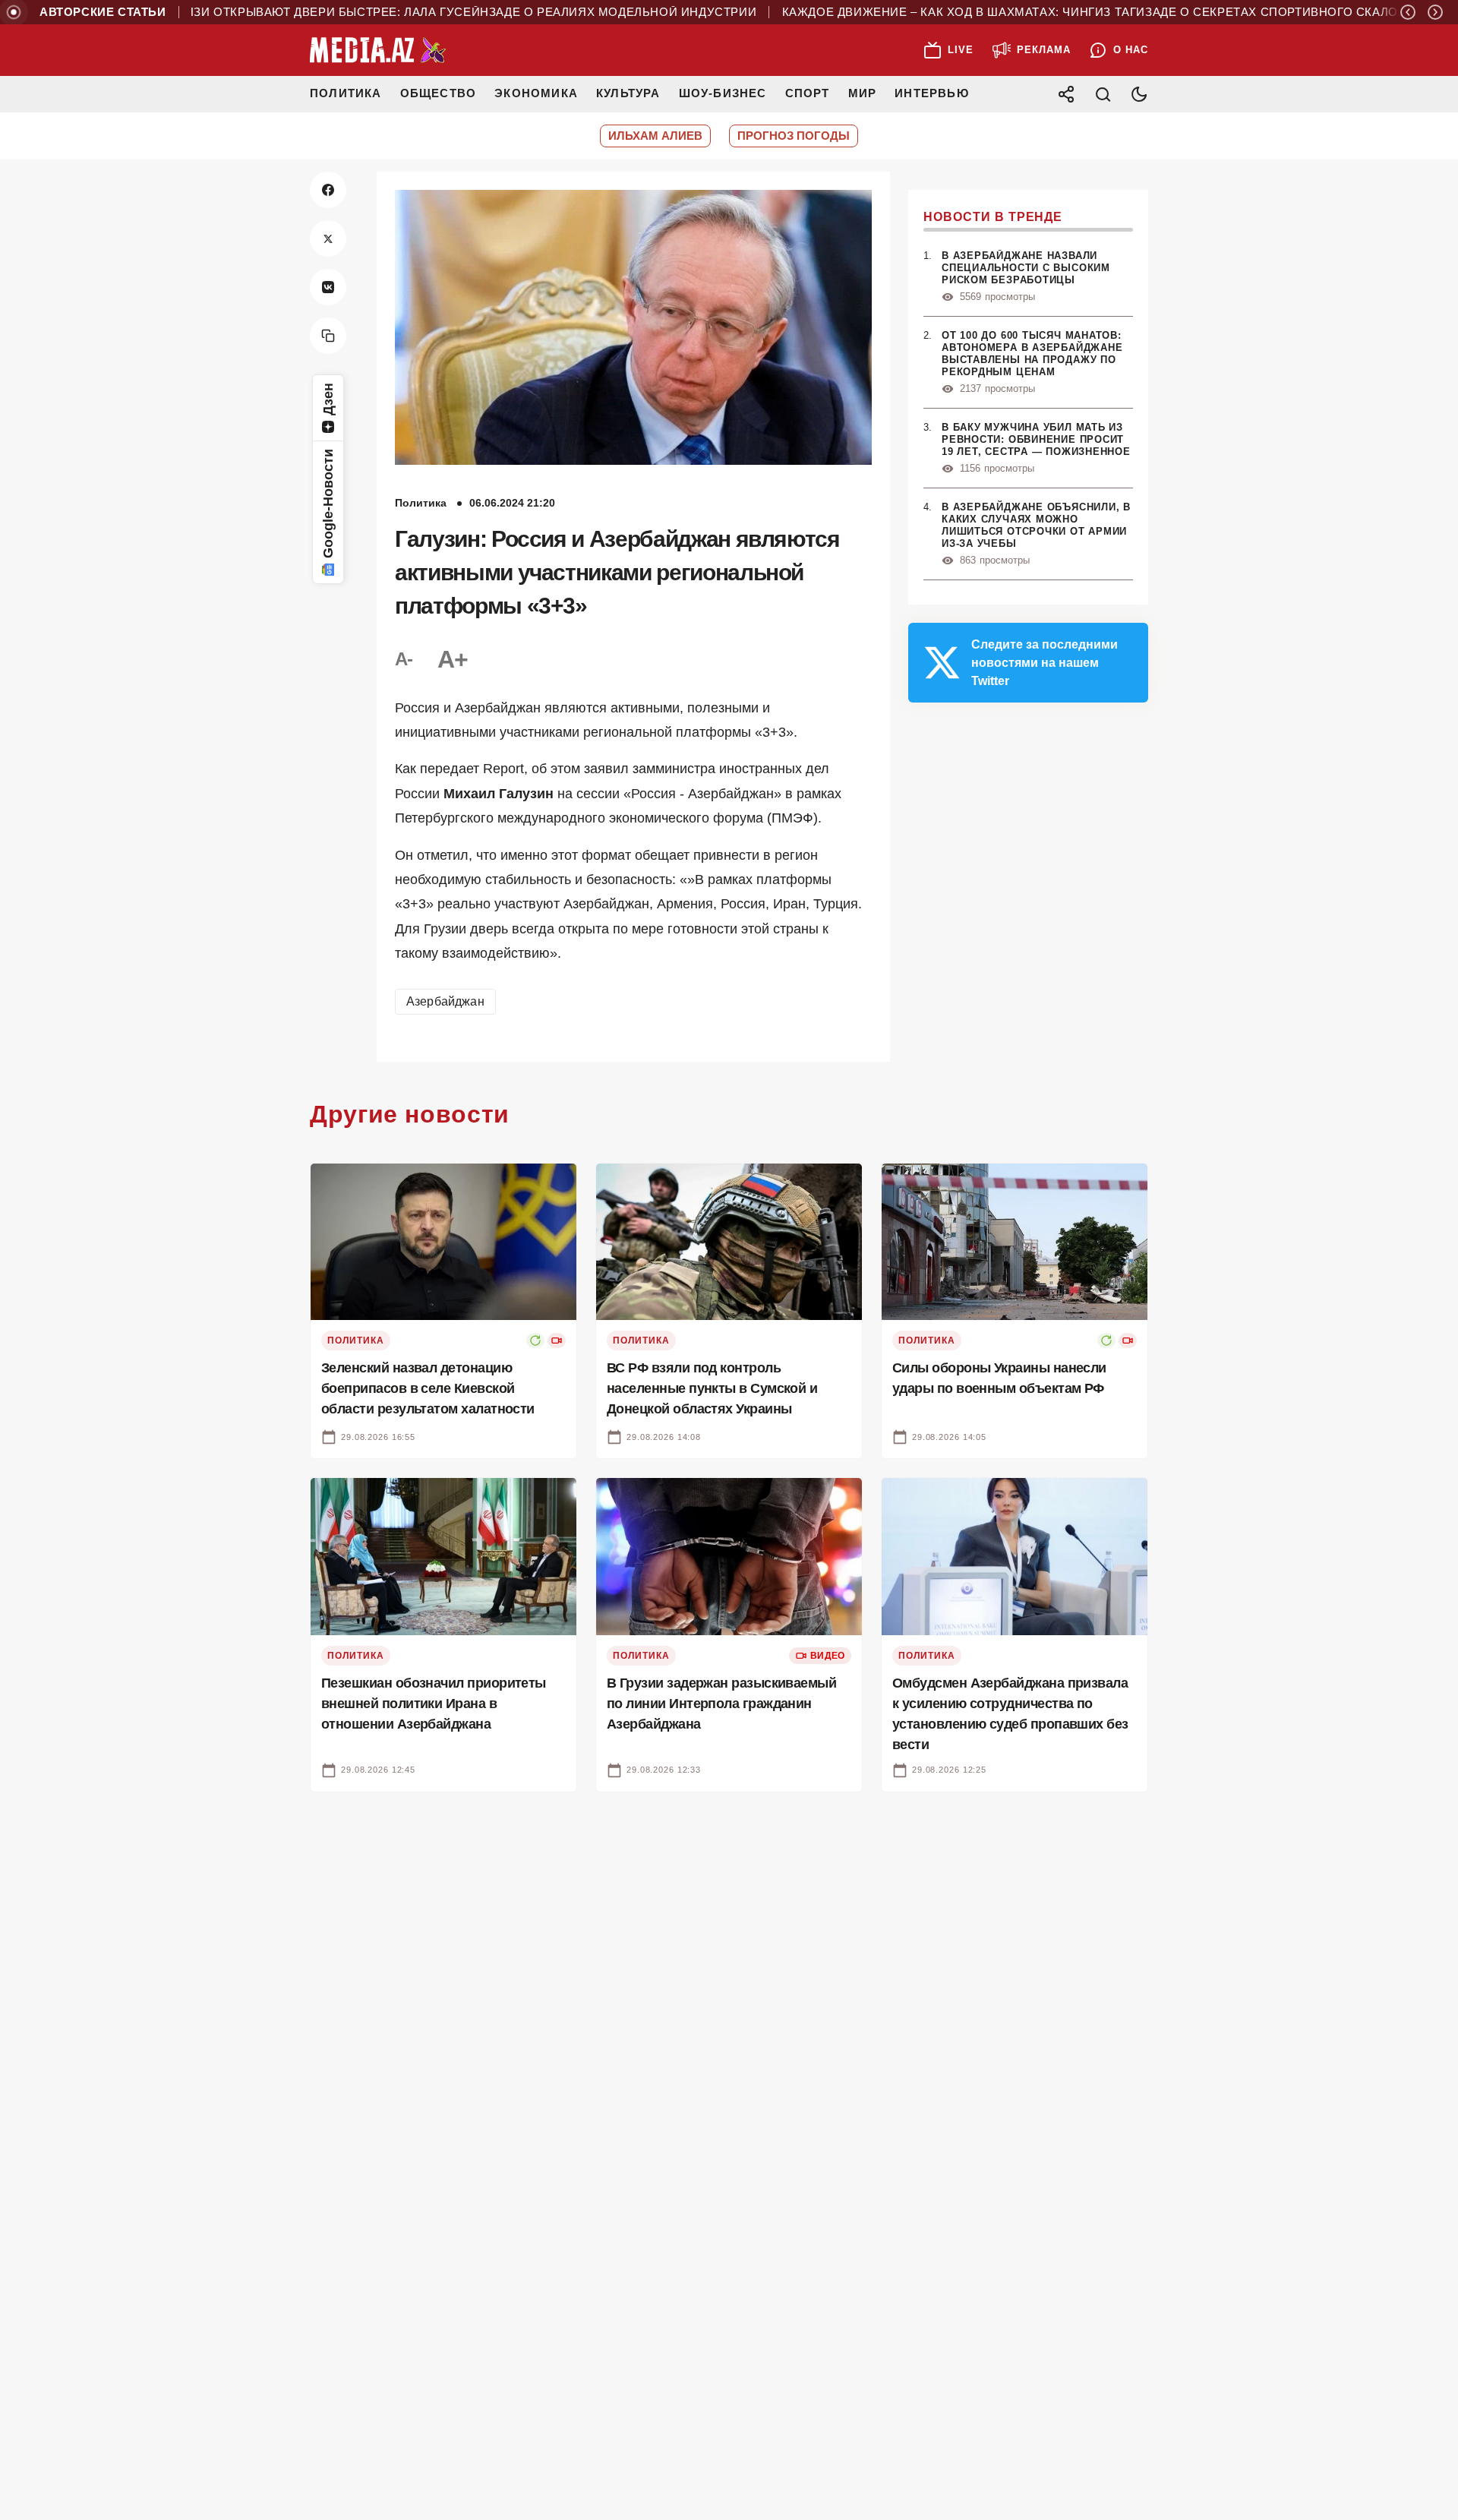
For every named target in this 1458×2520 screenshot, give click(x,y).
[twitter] (328, 238)
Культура (628, 93)
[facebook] (328, 190)
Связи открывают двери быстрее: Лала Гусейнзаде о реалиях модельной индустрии (407, 12)
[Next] (1435, 12)
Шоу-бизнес (723, 93)
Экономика (536, 93)
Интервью (932, 93)
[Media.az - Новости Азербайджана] (378, 50)
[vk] (328, 287)
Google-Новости (328, 504)
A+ (453, 659)
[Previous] (1408, 12)
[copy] (328, 336)
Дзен (328, 399)
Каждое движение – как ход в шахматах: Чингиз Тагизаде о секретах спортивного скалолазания (1063, 12)
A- (404, 659)
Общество (439, 93)
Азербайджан (445, 1001)
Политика (346, 93)
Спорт (808, 93)
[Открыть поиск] (1103, 94)
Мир (863, 93)
